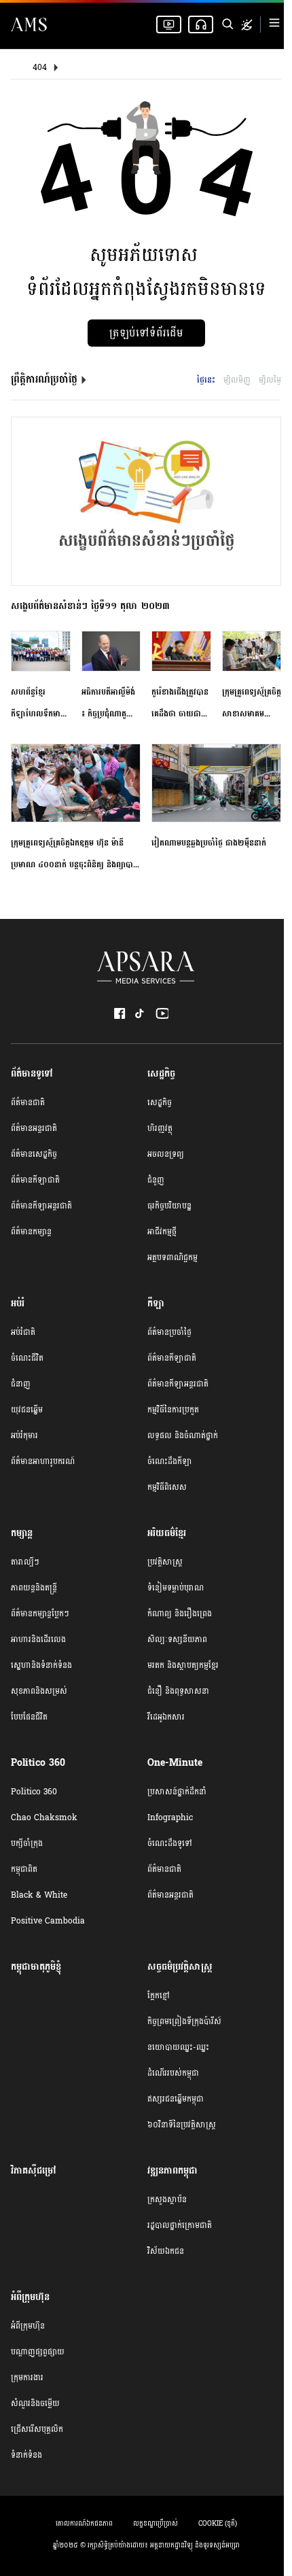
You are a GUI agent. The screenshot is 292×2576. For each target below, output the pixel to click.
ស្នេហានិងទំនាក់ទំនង (41, 1665)
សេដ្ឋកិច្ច (160, 1102)
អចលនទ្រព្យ (166, 1154)
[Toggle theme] (247, 25)
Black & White (39, 1895)
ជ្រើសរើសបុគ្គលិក (37, 2429)
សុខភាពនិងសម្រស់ (39, 1691)
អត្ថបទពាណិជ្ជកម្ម (172, 1257)
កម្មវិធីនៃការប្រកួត (173, 1410)
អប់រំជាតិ (23, 1332)
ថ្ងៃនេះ (206, 380)
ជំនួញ (156, 1180)
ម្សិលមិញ (237, 380)
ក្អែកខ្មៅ (159, 1996)
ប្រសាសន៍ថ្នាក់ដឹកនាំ (177, 1792)
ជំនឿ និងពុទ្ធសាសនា (178, 1691)
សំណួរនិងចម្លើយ (35, 2403)
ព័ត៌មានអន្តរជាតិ (34, 1128)
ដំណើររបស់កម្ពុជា (173, 2073)
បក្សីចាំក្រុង (27, 1843)
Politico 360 (34, 1792)
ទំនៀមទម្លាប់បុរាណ (176, 1588)
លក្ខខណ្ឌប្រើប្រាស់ (156, 2524)
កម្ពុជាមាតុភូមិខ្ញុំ (36, 1967)
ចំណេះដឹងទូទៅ (170, 1843)
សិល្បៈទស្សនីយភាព (177, 1639)
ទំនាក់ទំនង (26, 2455)
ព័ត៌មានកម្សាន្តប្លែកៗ (40, 1614)
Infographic (170, 1817)
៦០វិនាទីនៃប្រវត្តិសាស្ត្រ (182, 2125)
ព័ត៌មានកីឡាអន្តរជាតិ (41, 1206)
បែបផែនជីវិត (29, 1717)
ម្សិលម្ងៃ (270, 380)
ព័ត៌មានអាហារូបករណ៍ (43, 1461)
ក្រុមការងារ (27, 2378)
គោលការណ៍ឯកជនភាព (84, 2524)
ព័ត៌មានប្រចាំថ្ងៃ (169, 1332)
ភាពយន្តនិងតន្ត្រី (34, 1588)
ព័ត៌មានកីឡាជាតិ (35, 1180)
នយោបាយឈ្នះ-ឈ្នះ (178, 2047)
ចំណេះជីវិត (27, 1358)
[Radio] (201, 24)
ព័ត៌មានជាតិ (28, 1102)
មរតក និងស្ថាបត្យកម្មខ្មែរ (183, 1665)
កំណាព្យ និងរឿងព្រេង (180, 1614)
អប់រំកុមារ (24, 1435)
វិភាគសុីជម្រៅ (34, 2171)
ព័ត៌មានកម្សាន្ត (31, 1232)
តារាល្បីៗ (25, 1562)
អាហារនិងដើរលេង (38, 1639)
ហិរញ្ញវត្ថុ (160, 1128)
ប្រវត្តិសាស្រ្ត (165, 1562)
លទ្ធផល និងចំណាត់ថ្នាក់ (183, 1435)
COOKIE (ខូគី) (218, 2524)
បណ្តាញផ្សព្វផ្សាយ (38, 2352)
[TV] (169, 24)
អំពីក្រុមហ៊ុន (28, 2326)
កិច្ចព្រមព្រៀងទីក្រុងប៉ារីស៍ (184, 2021)
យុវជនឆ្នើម (27, 1410)
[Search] (227, 24)
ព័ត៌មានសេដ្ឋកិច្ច (34, 1154)
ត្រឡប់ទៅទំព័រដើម (146, 333)
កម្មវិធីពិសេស (167, 1487)
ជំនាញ (21, 1384)
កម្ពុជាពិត (24, 1869)
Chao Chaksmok (44, 1817)
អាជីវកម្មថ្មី (162, 1232)
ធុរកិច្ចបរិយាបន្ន (169, 1206)
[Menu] (274, 25)
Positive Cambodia (48, 1921)
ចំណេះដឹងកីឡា (170, 1461)
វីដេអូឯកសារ (166, 1717)
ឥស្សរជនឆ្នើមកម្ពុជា (176, 2099)
